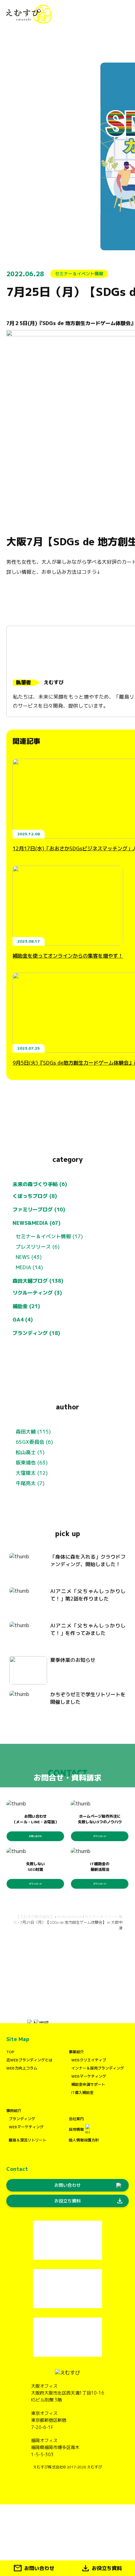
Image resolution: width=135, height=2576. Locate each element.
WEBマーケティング (89, 2076)
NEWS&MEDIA (69, 1917)
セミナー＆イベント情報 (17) (49, 1236)
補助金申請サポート (88, 2084)
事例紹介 (14, 2111)
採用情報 (76, 2129)
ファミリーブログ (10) (39, 1209)
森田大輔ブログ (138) (38, 1281)
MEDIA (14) (29, 1267)
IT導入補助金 (82, 2092)
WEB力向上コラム (22, 2068)
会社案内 (76, 2119)
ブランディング (22, 2119)
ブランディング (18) (36, 1333)
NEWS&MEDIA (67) (37, 1223)
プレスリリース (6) (38, 1247)
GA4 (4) (23, 1320)
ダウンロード (100, 1836)
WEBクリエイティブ (89, 2060)
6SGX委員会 (30, 1442)
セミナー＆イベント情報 (79, 274)
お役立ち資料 (89, 2201)
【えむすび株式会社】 (35, 1917)
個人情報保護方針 (84, 2140)
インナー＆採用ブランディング (98, 2068)
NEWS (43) (29, 1257)
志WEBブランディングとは (29, 2060)
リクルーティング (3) (37, 1293)
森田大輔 (26, 1432)
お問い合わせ (35, 1836)
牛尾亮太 (26, 1483)
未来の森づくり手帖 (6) (40, 1184)
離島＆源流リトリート (28, 2140)
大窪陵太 (26, 1473)
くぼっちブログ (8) (35, 1196)
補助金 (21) (26, 1306)
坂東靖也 (26, 1463)
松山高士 (26, 1452)
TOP (10, 2052)
